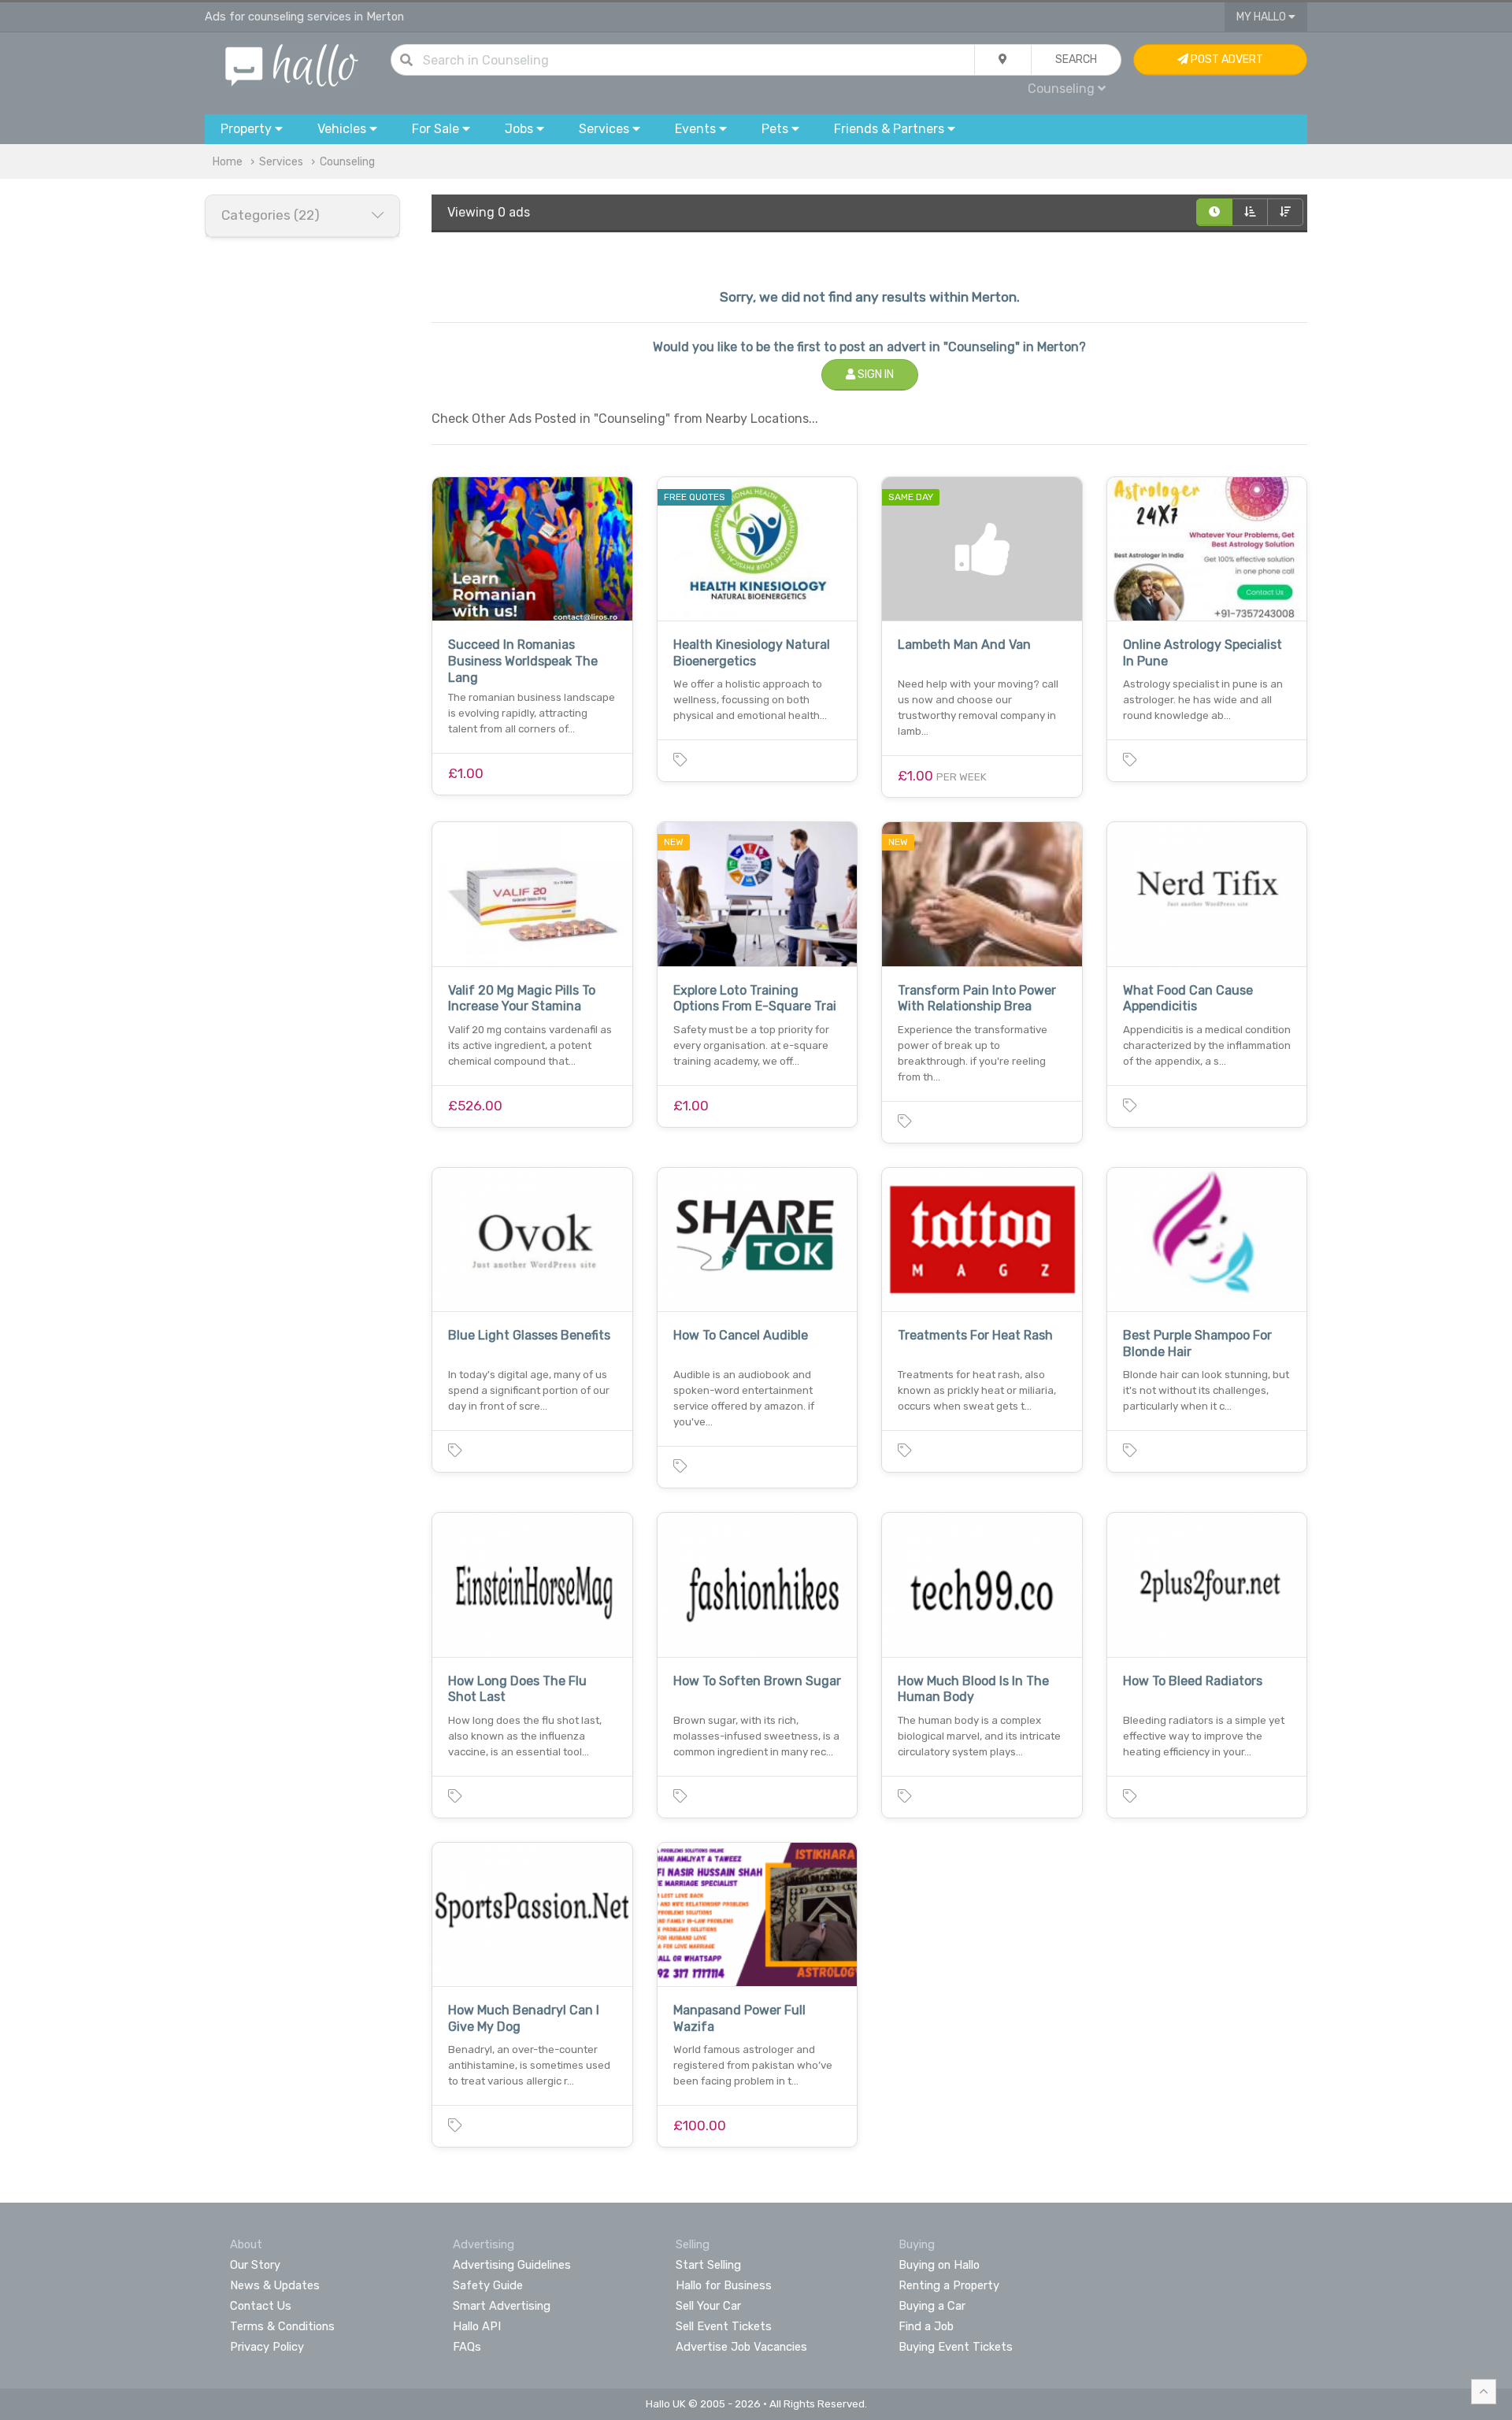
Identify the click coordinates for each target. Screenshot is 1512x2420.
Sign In (875, 374)
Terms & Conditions (282, 2326)
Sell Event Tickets (724, 2326)
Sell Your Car (708, 2306)
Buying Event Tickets (956, 2347)
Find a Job (926, 2326)
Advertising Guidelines (512, 2265)
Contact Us (261, 2306)
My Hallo (1262, 17)
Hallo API (477, 2326)
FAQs (467, 2347)
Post (1226, 59)
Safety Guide (488, 2285)
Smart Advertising (502, 2306)
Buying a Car (932, 2306)
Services (281, 162)
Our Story (255, 2265)
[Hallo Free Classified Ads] (292, 64)
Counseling (347, 162)
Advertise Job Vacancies (741, 2347)
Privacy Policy (267, 2347)
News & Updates (275, 2285)
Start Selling (708, 2265)
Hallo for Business (724, 2285)
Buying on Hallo (939, 2265)
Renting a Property (949, 2285)
